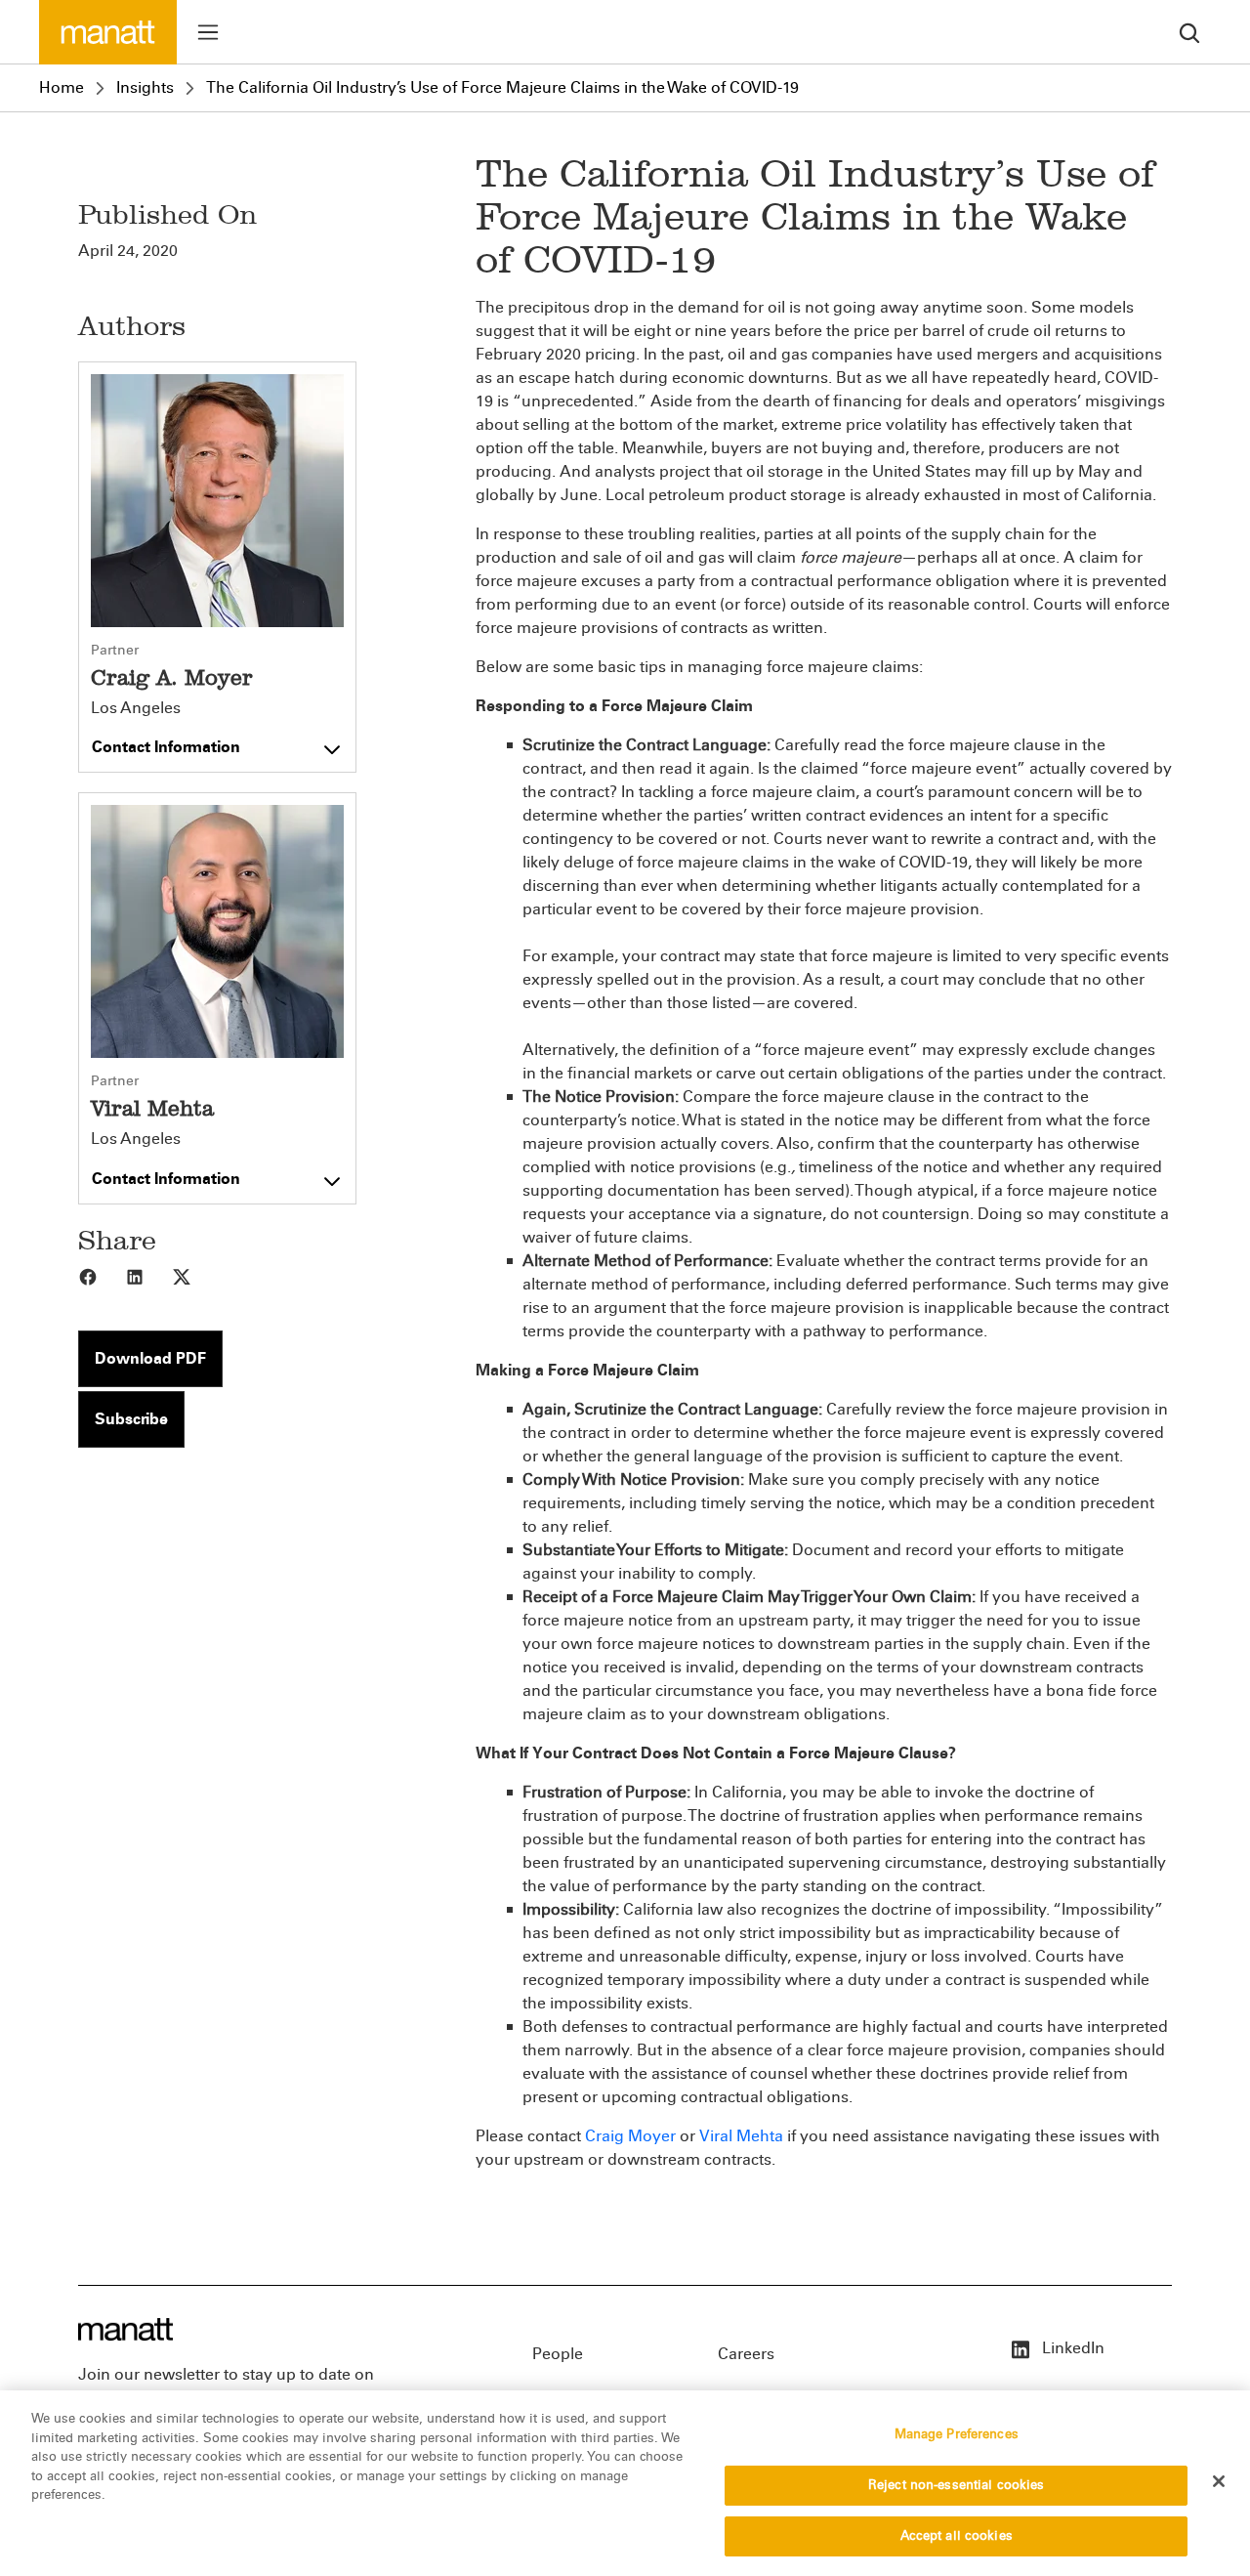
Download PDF (150, 1358)
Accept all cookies (957, 2535)
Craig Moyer (630, 2136)
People (558, 2354)
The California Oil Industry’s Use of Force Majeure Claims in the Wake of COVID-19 (502, 87)
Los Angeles (136, 708)
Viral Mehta (741, 2136)
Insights (145, 87)
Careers (746, 2354)
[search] (1189, 32)
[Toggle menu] (208, 32)
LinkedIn (1071, 2348)
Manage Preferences (957, 2434)
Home (62, 87)
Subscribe (131, 1419)
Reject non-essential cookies (957, 2485)
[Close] (1219, 2481)
